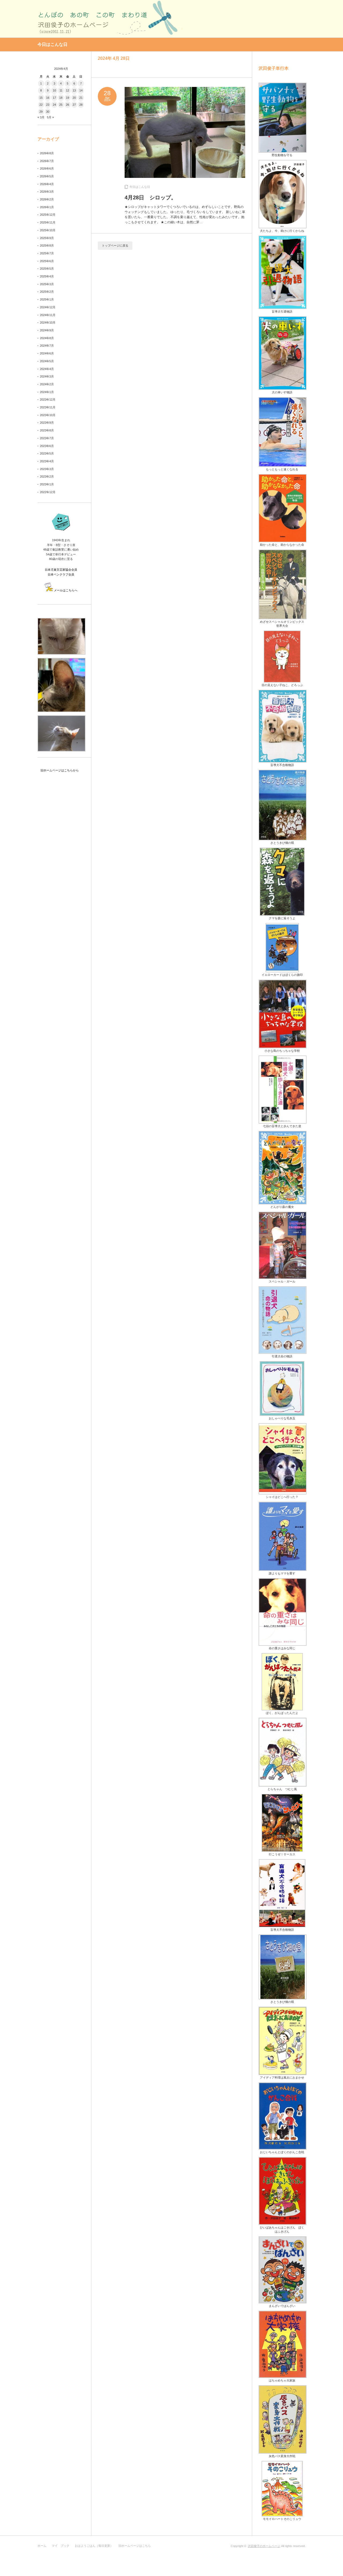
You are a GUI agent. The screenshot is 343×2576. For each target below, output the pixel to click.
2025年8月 (47, 245)
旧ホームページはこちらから (58, 770)
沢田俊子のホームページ (264, 2546)
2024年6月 (47, 353)
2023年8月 (47, 430)
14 (81, 90)
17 (54, 98)
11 (61, 90)
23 (48, 105)
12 (68, 90)
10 (54, 90)
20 (74, 98)
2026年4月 (47, 184)
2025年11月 (48, 222)
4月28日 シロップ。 (150, 197)
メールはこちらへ (66, 590)
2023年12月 (48, 400)
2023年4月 (47, 461)
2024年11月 (48, 315)
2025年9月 (47, 238)
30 (48, 112)
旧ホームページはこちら (135, 2546)
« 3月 (41, 117)
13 (74, 90)
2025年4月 (47, 276)
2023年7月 (47, 438)
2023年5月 (47, 453)
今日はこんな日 (140, 187)
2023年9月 (47, 423)
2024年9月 (47, 330)
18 (61, 98)
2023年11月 (48, 407)
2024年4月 (47, 369)
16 (48, 98)
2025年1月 (47, 299)
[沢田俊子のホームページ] (110, 18)
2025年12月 (48, 215)
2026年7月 (47, 161)
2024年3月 (47, 376)
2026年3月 (47, 192)
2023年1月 (47, 484)
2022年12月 (48, 492)
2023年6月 (47, 446)
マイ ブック (61, 2546)
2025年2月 (47, 292)
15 (41, 98)
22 (41, 105)
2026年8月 (47, 153)
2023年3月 (47, 469)
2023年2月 (47, 477)
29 (41, 112)
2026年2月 (47, 199)
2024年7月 (47, 346)
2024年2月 (47, 384)
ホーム (42, 2546)
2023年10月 (48, 415)
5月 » (50, 117)
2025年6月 (47, 261)
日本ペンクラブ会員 (61, 574)
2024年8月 (47, 338)
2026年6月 (47, 168)
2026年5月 (47, 176)
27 (74, 105)
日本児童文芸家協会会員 (61, 570)
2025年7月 (47, 253)
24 (54, 105)
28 (81, 105)
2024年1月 (47, 392)
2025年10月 (48, 230)
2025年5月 (47, 269)
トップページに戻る (115, 245)
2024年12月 (48, 307)
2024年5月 (47, 361)
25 (61, 105)
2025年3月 (47, 284)
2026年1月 (47, 207)
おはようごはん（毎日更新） (94, 2546)
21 (81, 98)
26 (68, 105)
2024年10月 (48, 323)
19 (68, 98)
